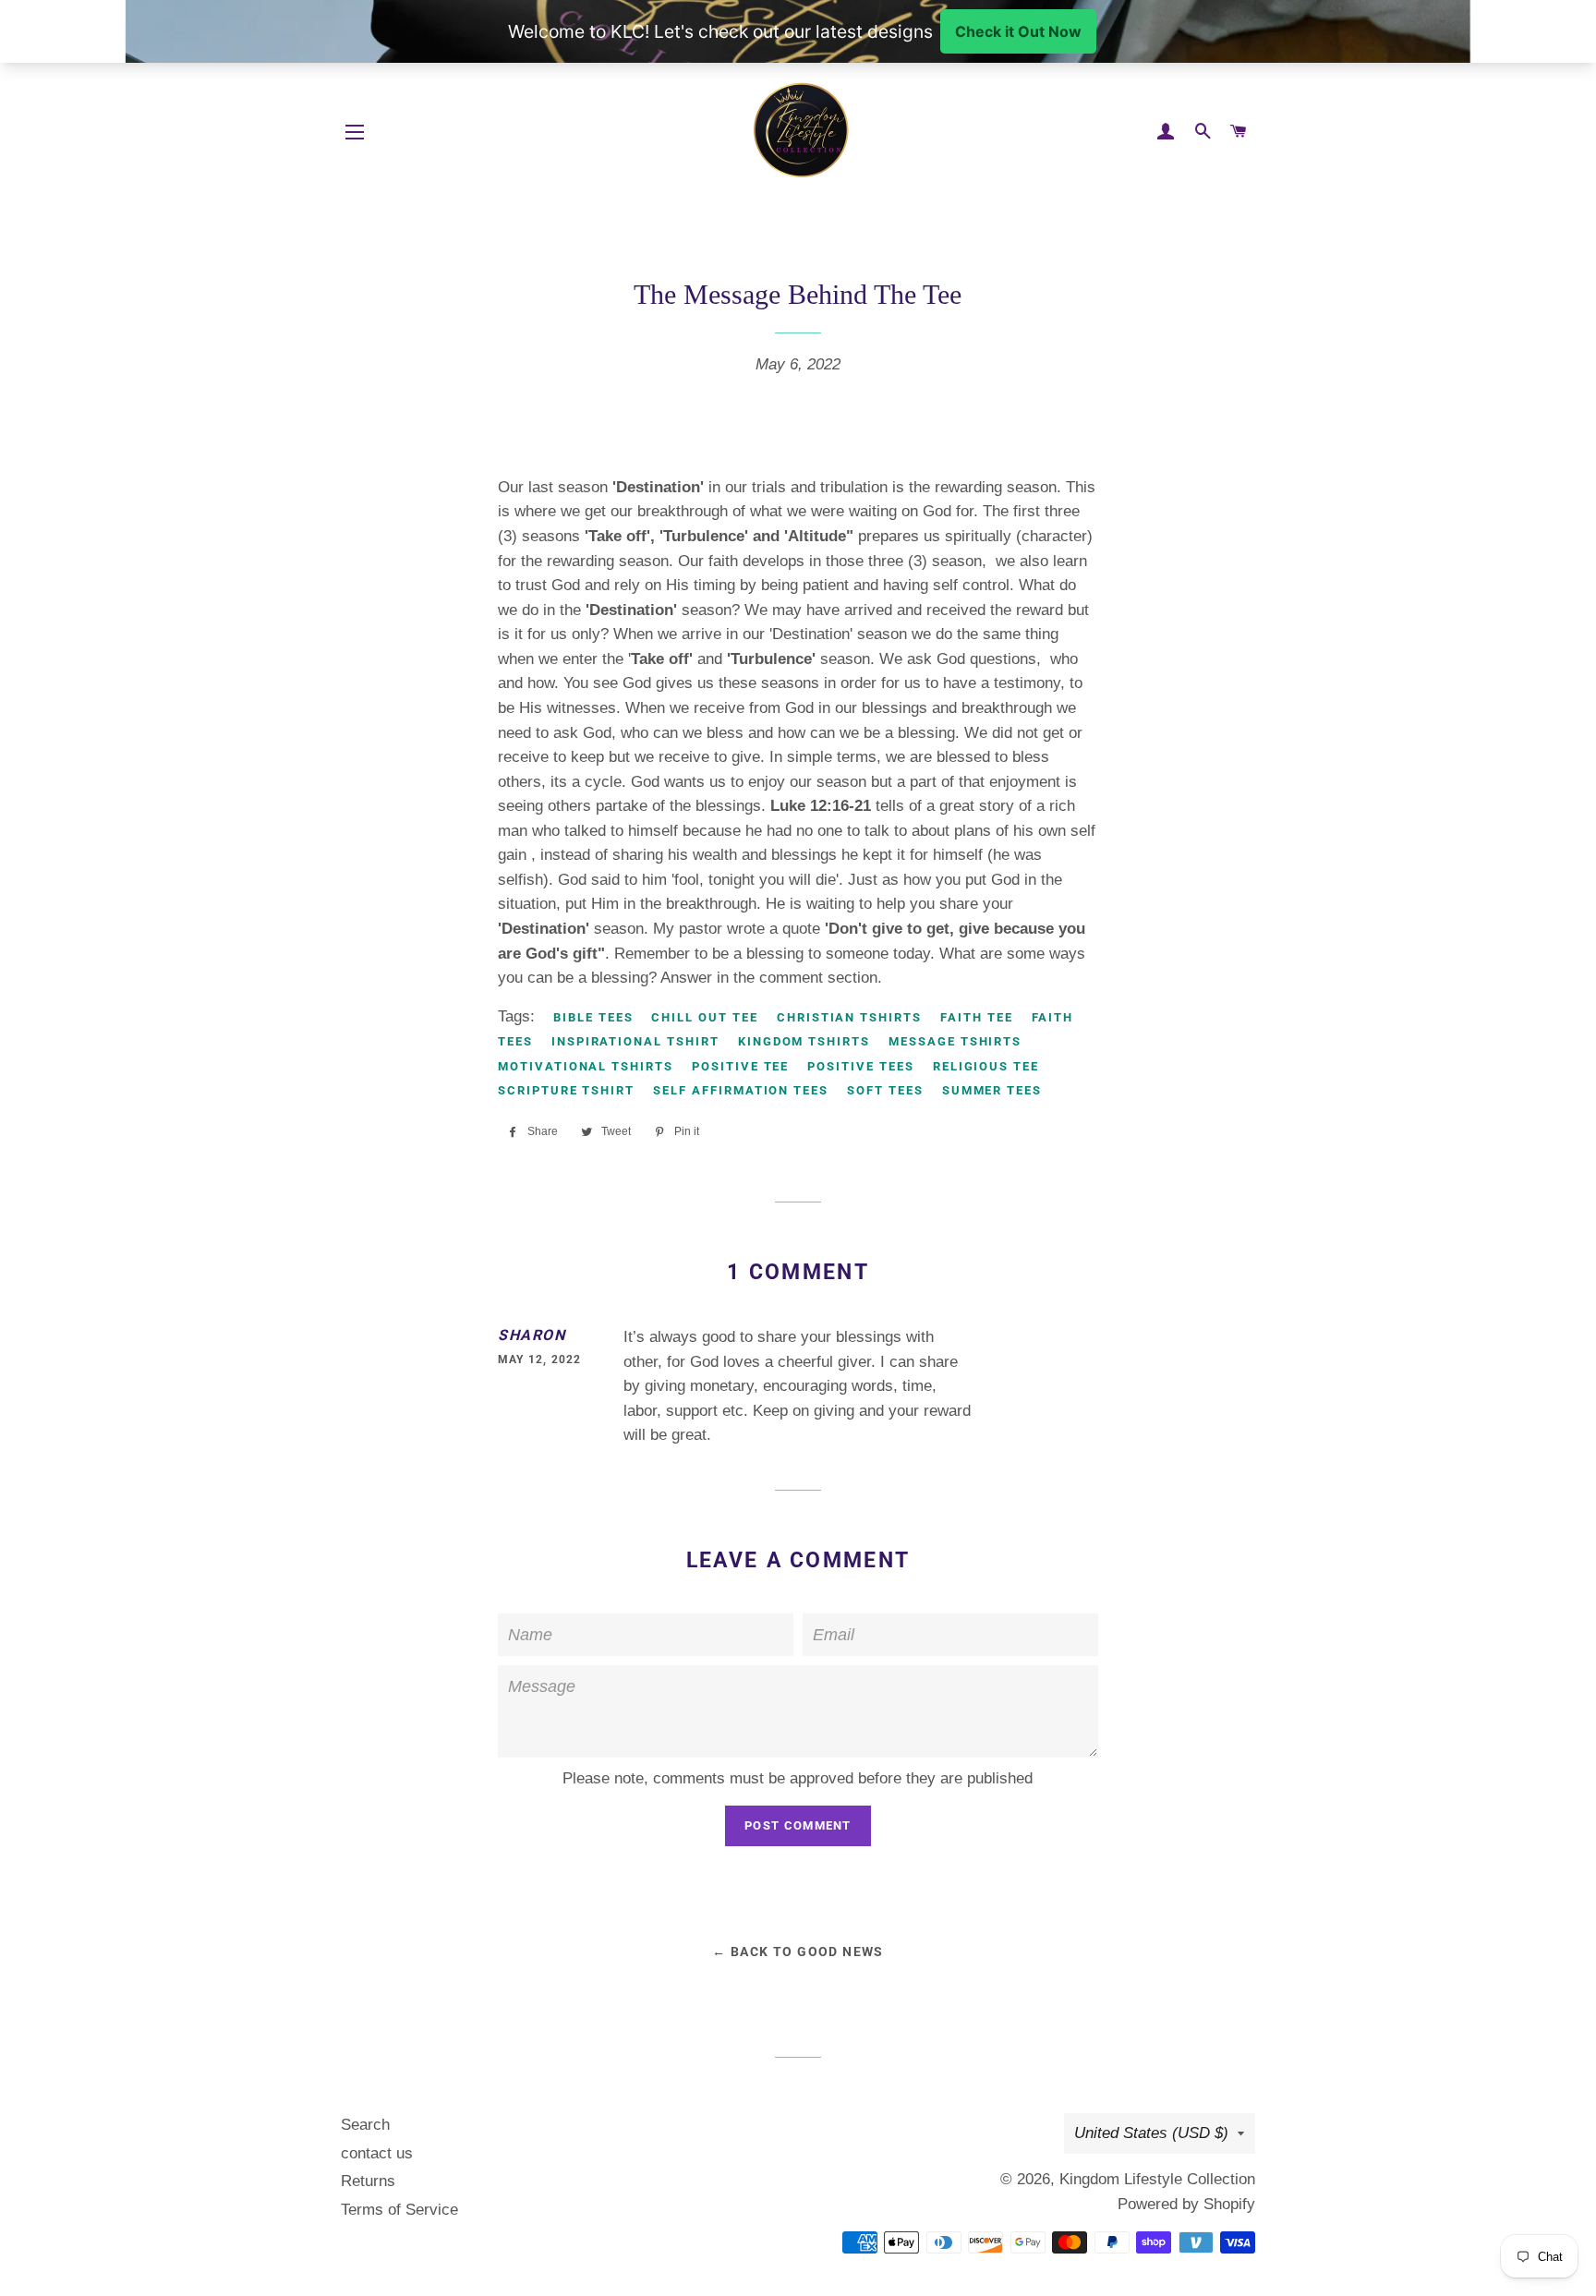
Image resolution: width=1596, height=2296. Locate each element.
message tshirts (955, 1041)
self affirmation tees (741, 1090)
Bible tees (593, 1017)
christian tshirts (849, 1017)
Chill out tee (704, 1017)
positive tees (860, 1066)
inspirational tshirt (635, 1041)
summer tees (992, 1090)
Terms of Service (399, 2210)
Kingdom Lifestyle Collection (1157, 2179)
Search (365, 2125)
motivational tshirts (586, 1066)
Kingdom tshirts (804, 1041)
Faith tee (977, 1017)
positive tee (740, 1066)
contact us (377, 2153)
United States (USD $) (1151, 2133)
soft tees (885, 1090)
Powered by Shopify (1186, 2204)
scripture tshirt (566, 1090)
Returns (368, 2181)
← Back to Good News (798, 1952)
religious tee (986, 1066)
